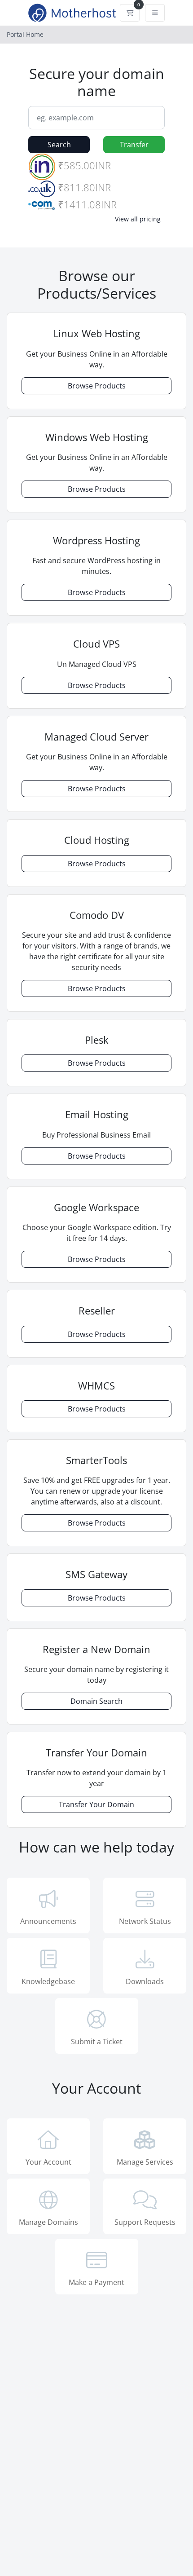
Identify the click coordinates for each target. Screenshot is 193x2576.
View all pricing (138, 219)
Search (59, 145)
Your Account (48, 2162)
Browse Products (97, 386)
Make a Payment (96, 2282)
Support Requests (145, 2222)
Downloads (145, 1981)
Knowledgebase (48, 1981)
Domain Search (96, 1701)
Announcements (48, 1921)
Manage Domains (48, 2222)
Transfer (134, 145)
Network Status (145, 1921)
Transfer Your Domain (96, 1804)
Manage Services (145, 2162)
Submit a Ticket (97, 2042)
